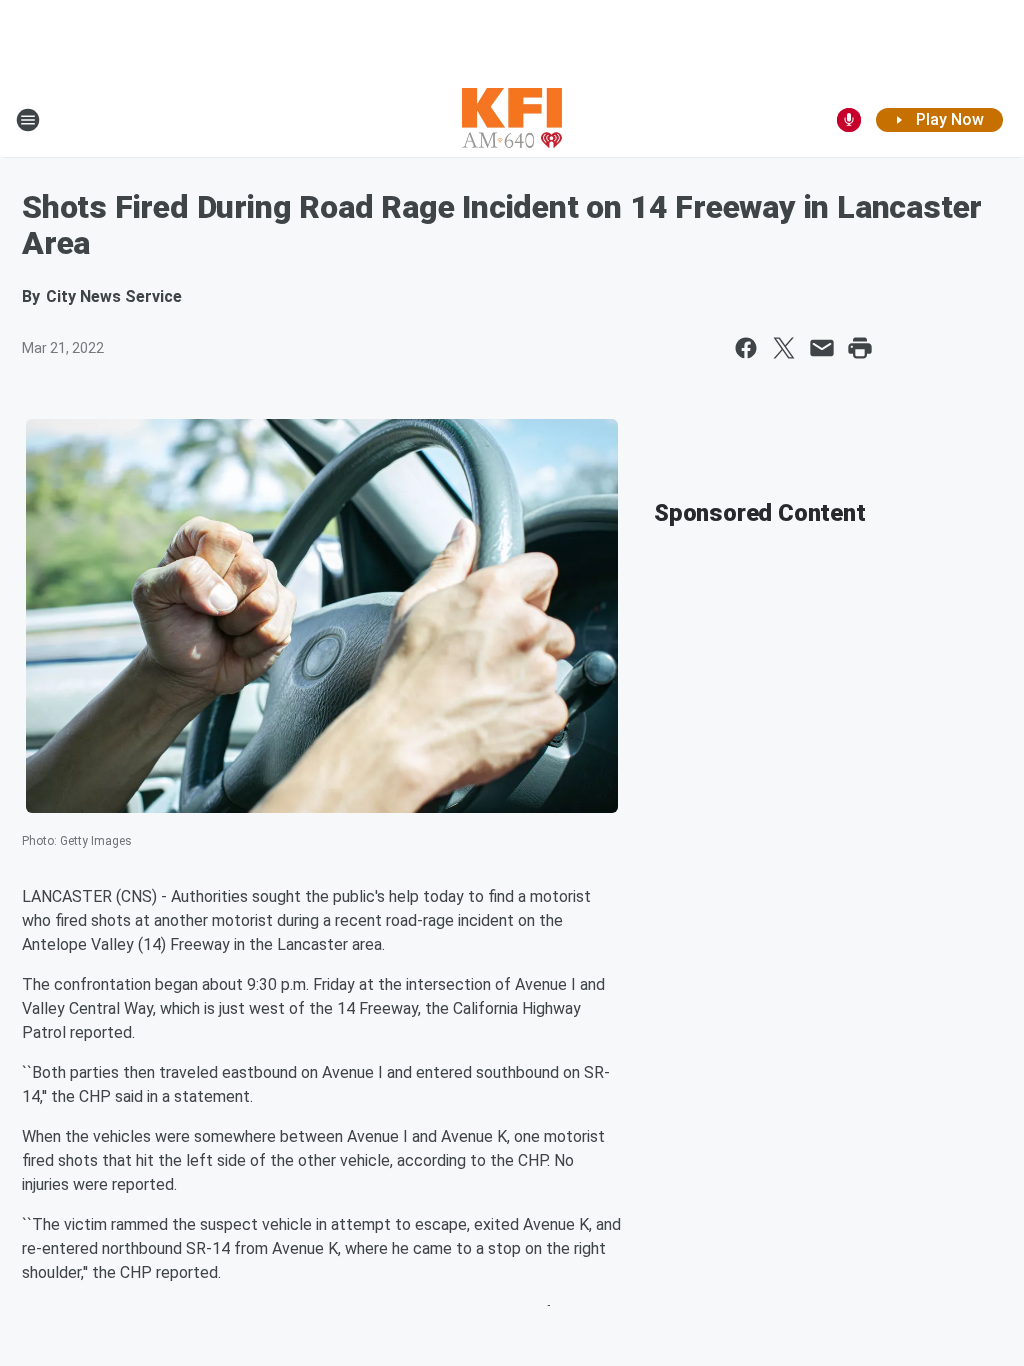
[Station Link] (512, 120)
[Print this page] (860, 348)
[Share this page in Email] (822, 348)
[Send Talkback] (849, 120)
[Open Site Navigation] (28, 120)
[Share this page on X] (784, 348)
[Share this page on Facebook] (746, 348)
